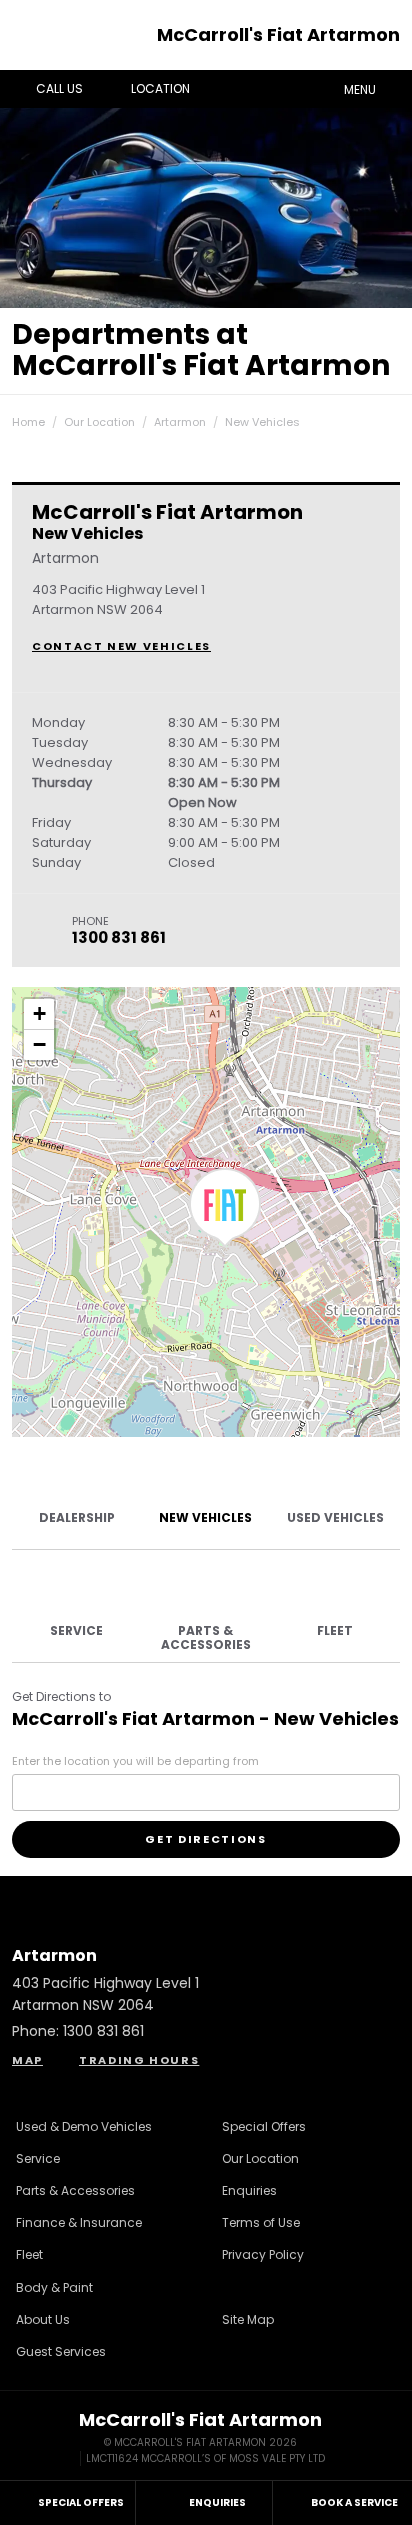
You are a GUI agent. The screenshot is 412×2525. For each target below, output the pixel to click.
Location (160, 88)
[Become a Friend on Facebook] (260, 1897)
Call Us (59, 88)
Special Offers (264, 2126)
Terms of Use (261, 2222)
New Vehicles (262, 422)
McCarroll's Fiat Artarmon (278, 34)
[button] (225, 1208)
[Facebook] (8, 417)
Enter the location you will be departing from (135, 1761)
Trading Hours (139, 2060)
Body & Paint (54, 2287)
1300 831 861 (119, 937)
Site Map (248, 2319)
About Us (43, 2319)
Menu (360, 89)
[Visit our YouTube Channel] (206, 1897)
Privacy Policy (263, 2254)
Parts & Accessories (206, 1637)
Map (27, 2060)
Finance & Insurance (79, 2222)
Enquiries (249, 2190)
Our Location (99, 422)
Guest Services (61, 2351)
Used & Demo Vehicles (84, 2126)
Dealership (77, 1517)
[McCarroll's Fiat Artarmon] (34, 35)
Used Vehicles (335, 1517)
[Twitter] (28, 417)
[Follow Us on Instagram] (152, 1897)
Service (76, 1630)
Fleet (335, 1630)
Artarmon (180, 422)
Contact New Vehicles (121, 646)
